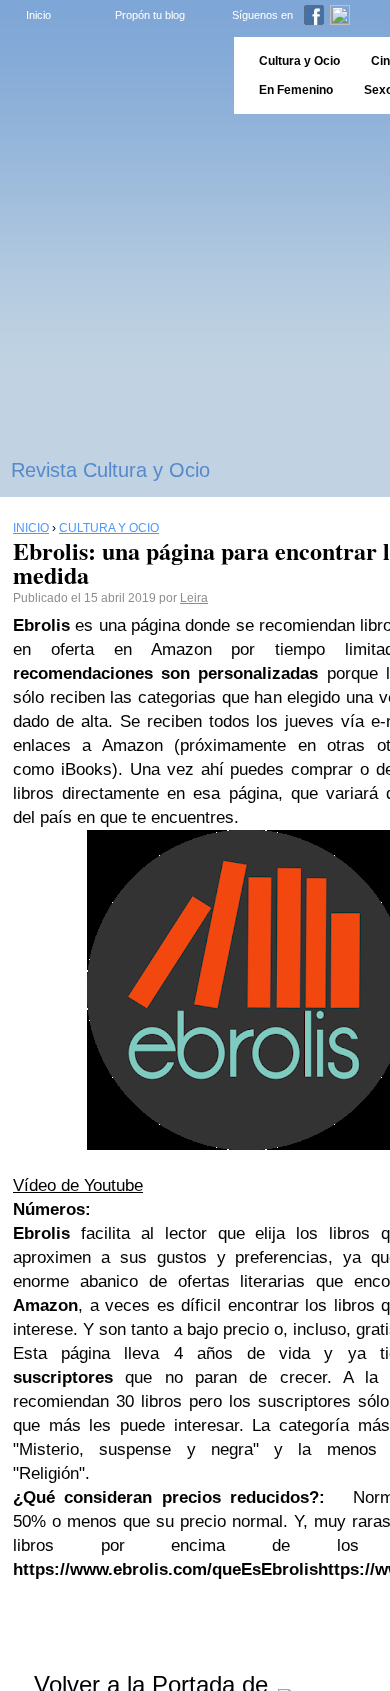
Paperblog (110, 75)
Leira (194, 598)
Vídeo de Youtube (78, 1185)
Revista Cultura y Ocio (110, 470)
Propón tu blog (150, 15)
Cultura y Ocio (299, 61)
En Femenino (296, 90)
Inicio (38, 15)
